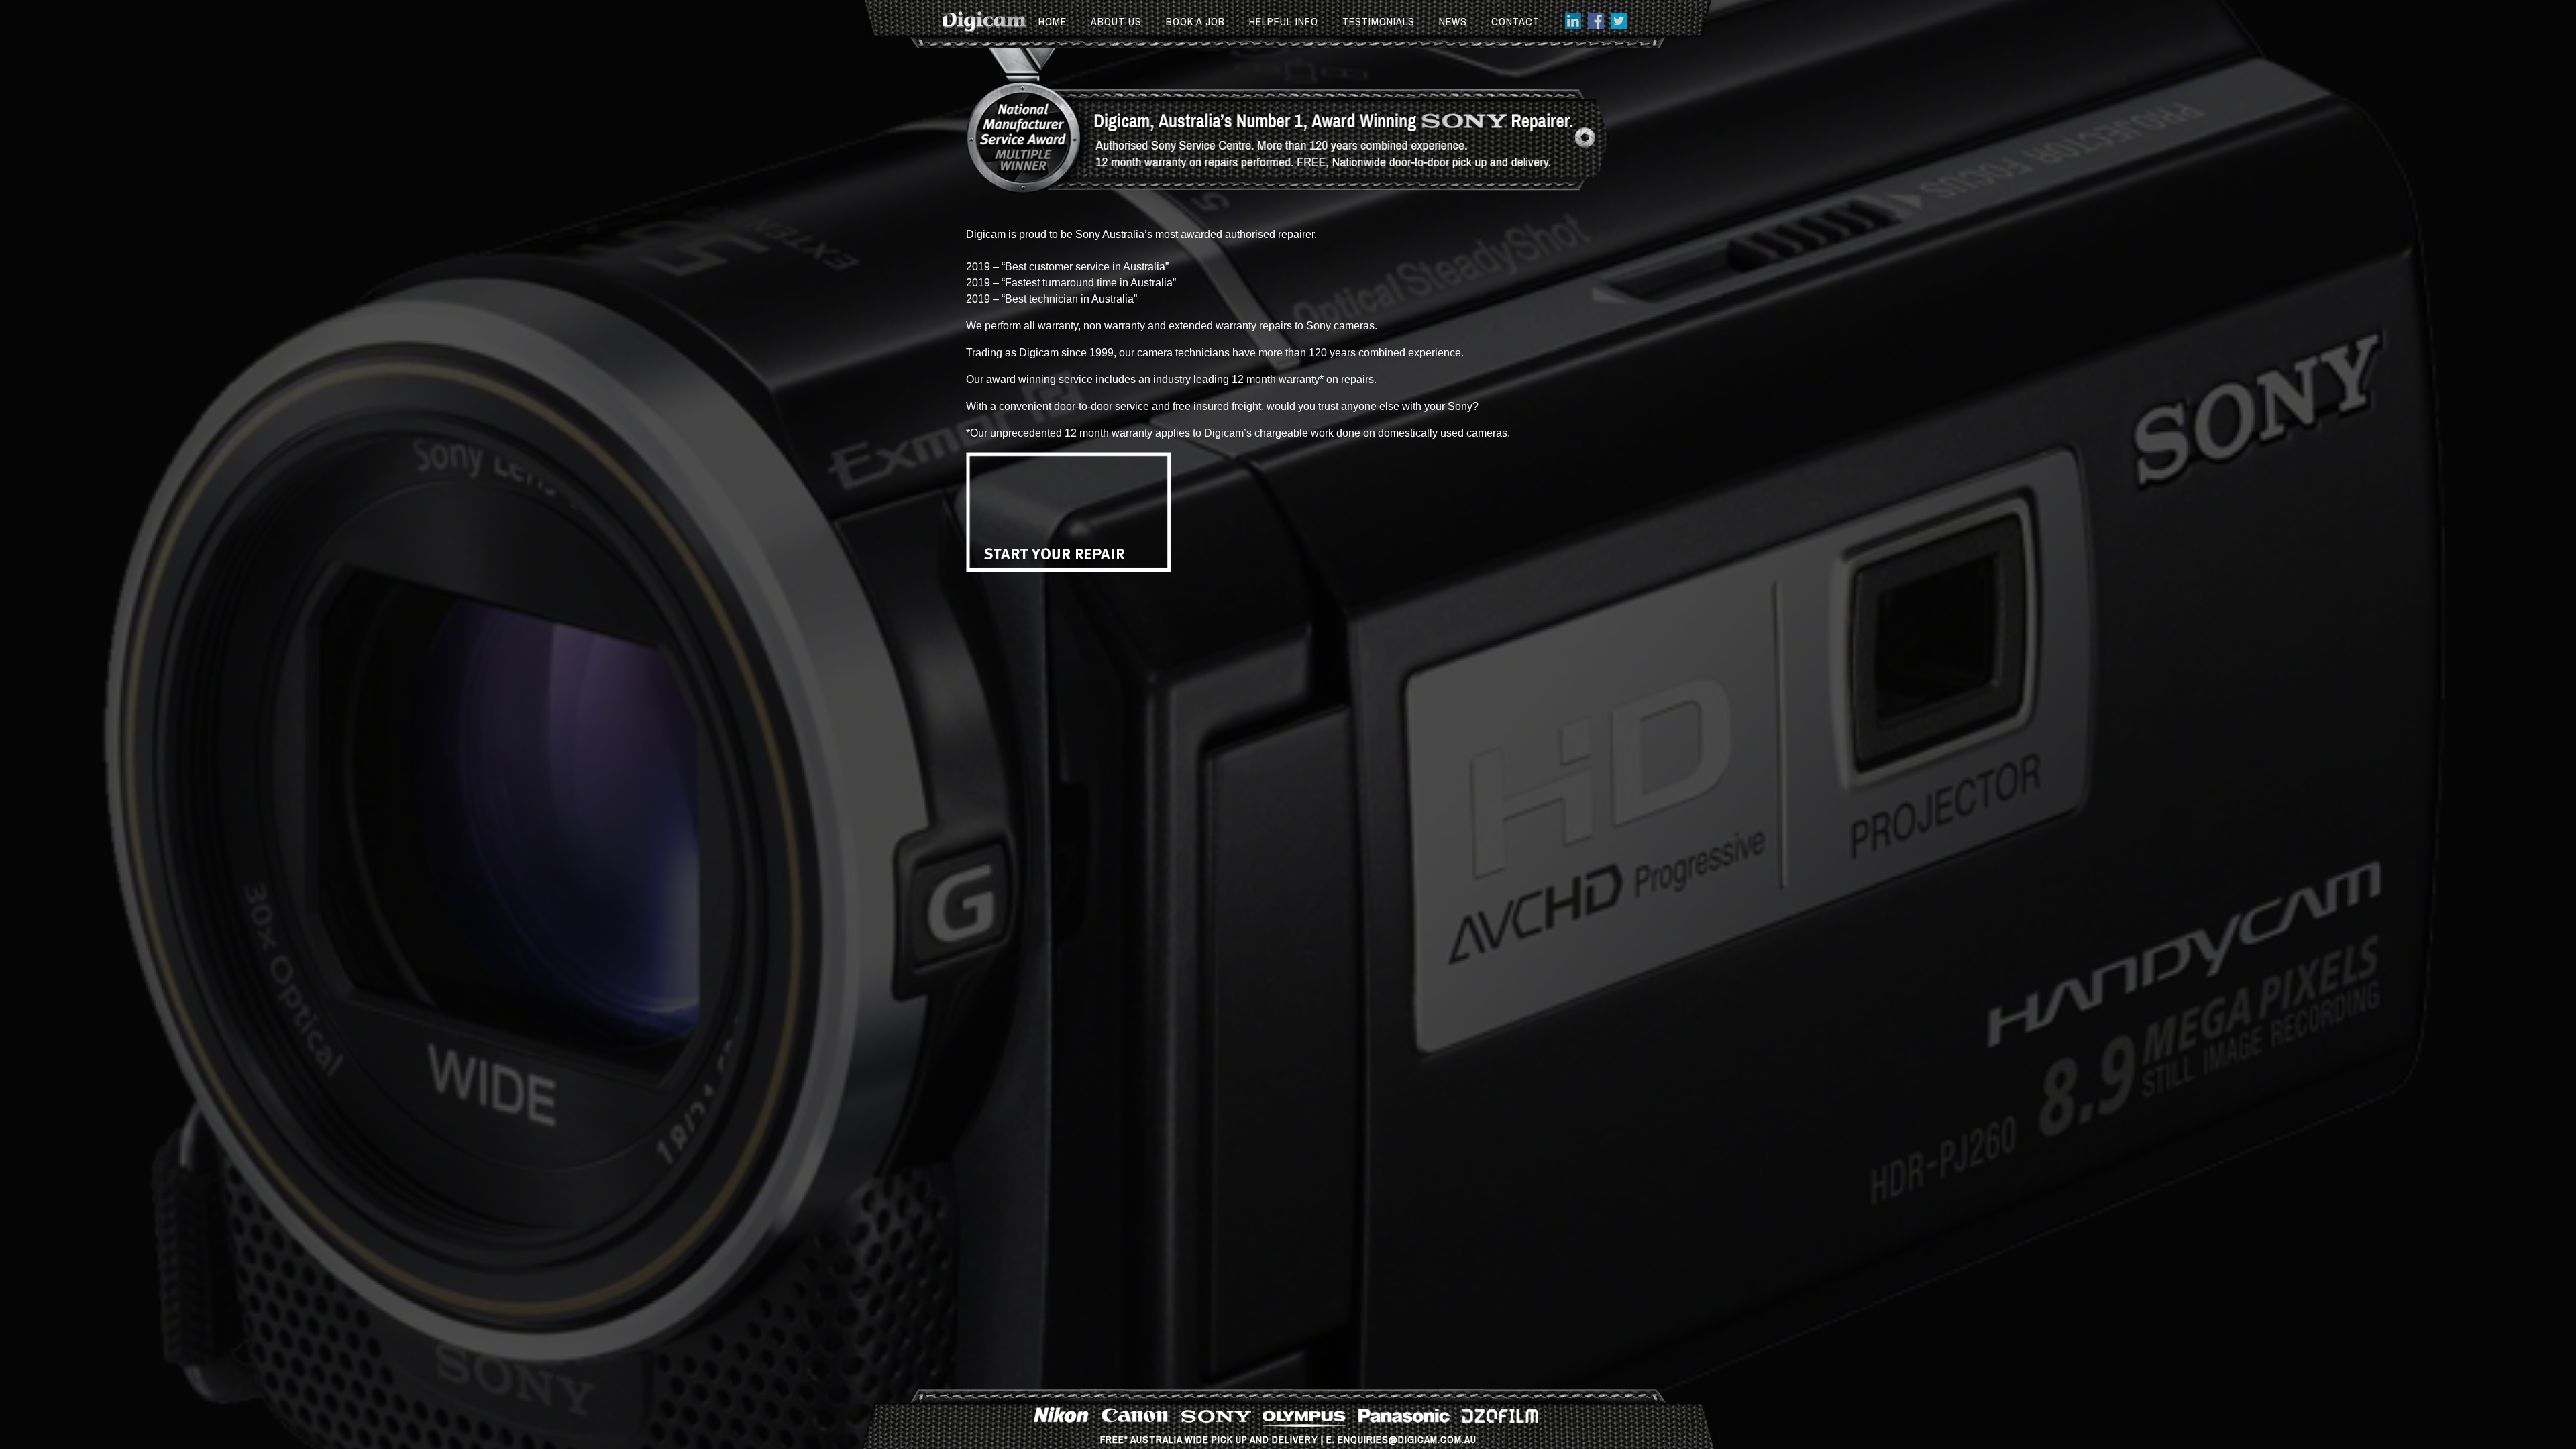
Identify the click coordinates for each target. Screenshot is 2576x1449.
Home (1053, 21)
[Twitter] (1619, 25)
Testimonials (1379, 21)
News (1453, 21)
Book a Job (1195, 21)
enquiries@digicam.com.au (1407, 1439)
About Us (1116, 21)
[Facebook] (1596, 25)
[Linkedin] (1573, 25)
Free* (1114, 1439)
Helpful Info (1284, 21)
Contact (1515, 21)
